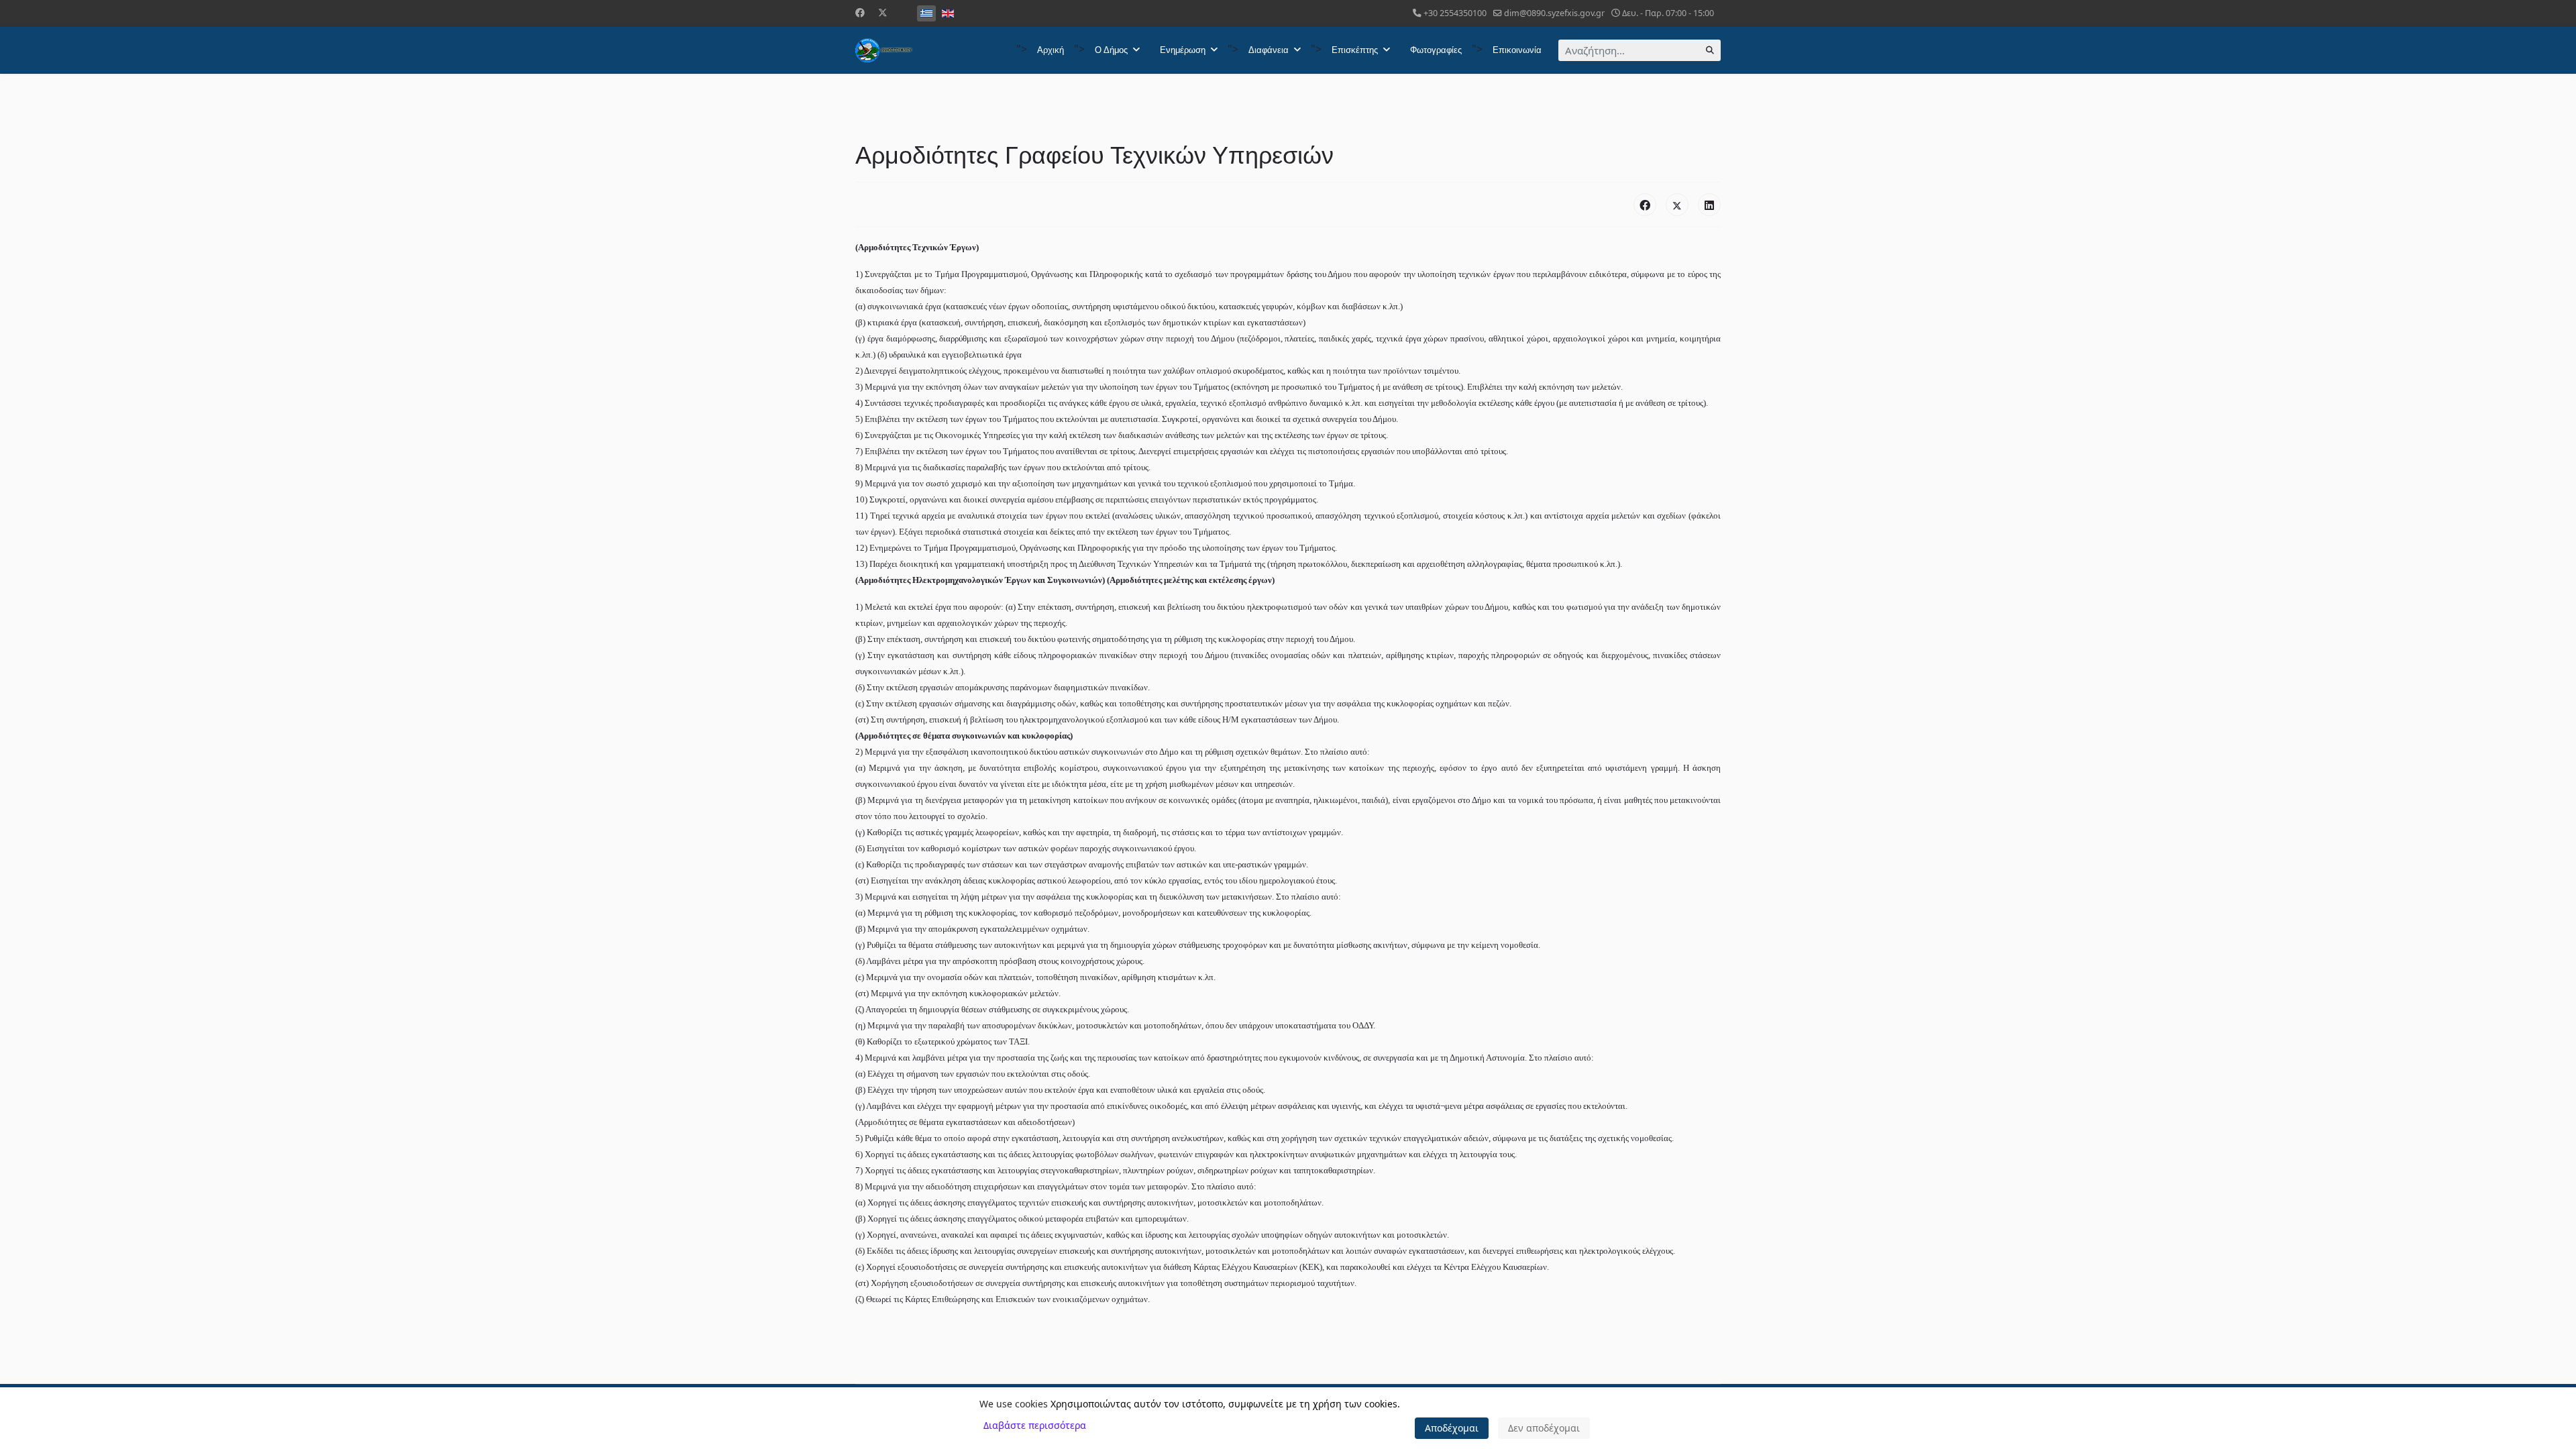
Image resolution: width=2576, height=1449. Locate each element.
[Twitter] (883, 12)
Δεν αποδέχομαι (1544, 1428)
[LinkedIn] (1709, 205)
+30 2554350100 (1455, 13)
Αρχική (1051, 50)
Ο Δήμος (1111, 50)
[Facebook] (860, 12)
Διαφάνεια (1269, 50)
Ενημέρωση (1183, 50)
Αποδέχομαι (1452, 1428)
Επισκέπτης (1355, 50)
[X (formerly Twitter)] (1677, 205)
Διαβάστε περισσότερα (1035, 1425)
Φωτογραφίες (1436, 50)
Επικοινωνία (1517, 50)
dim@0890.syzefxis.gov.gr (1554, 13)
